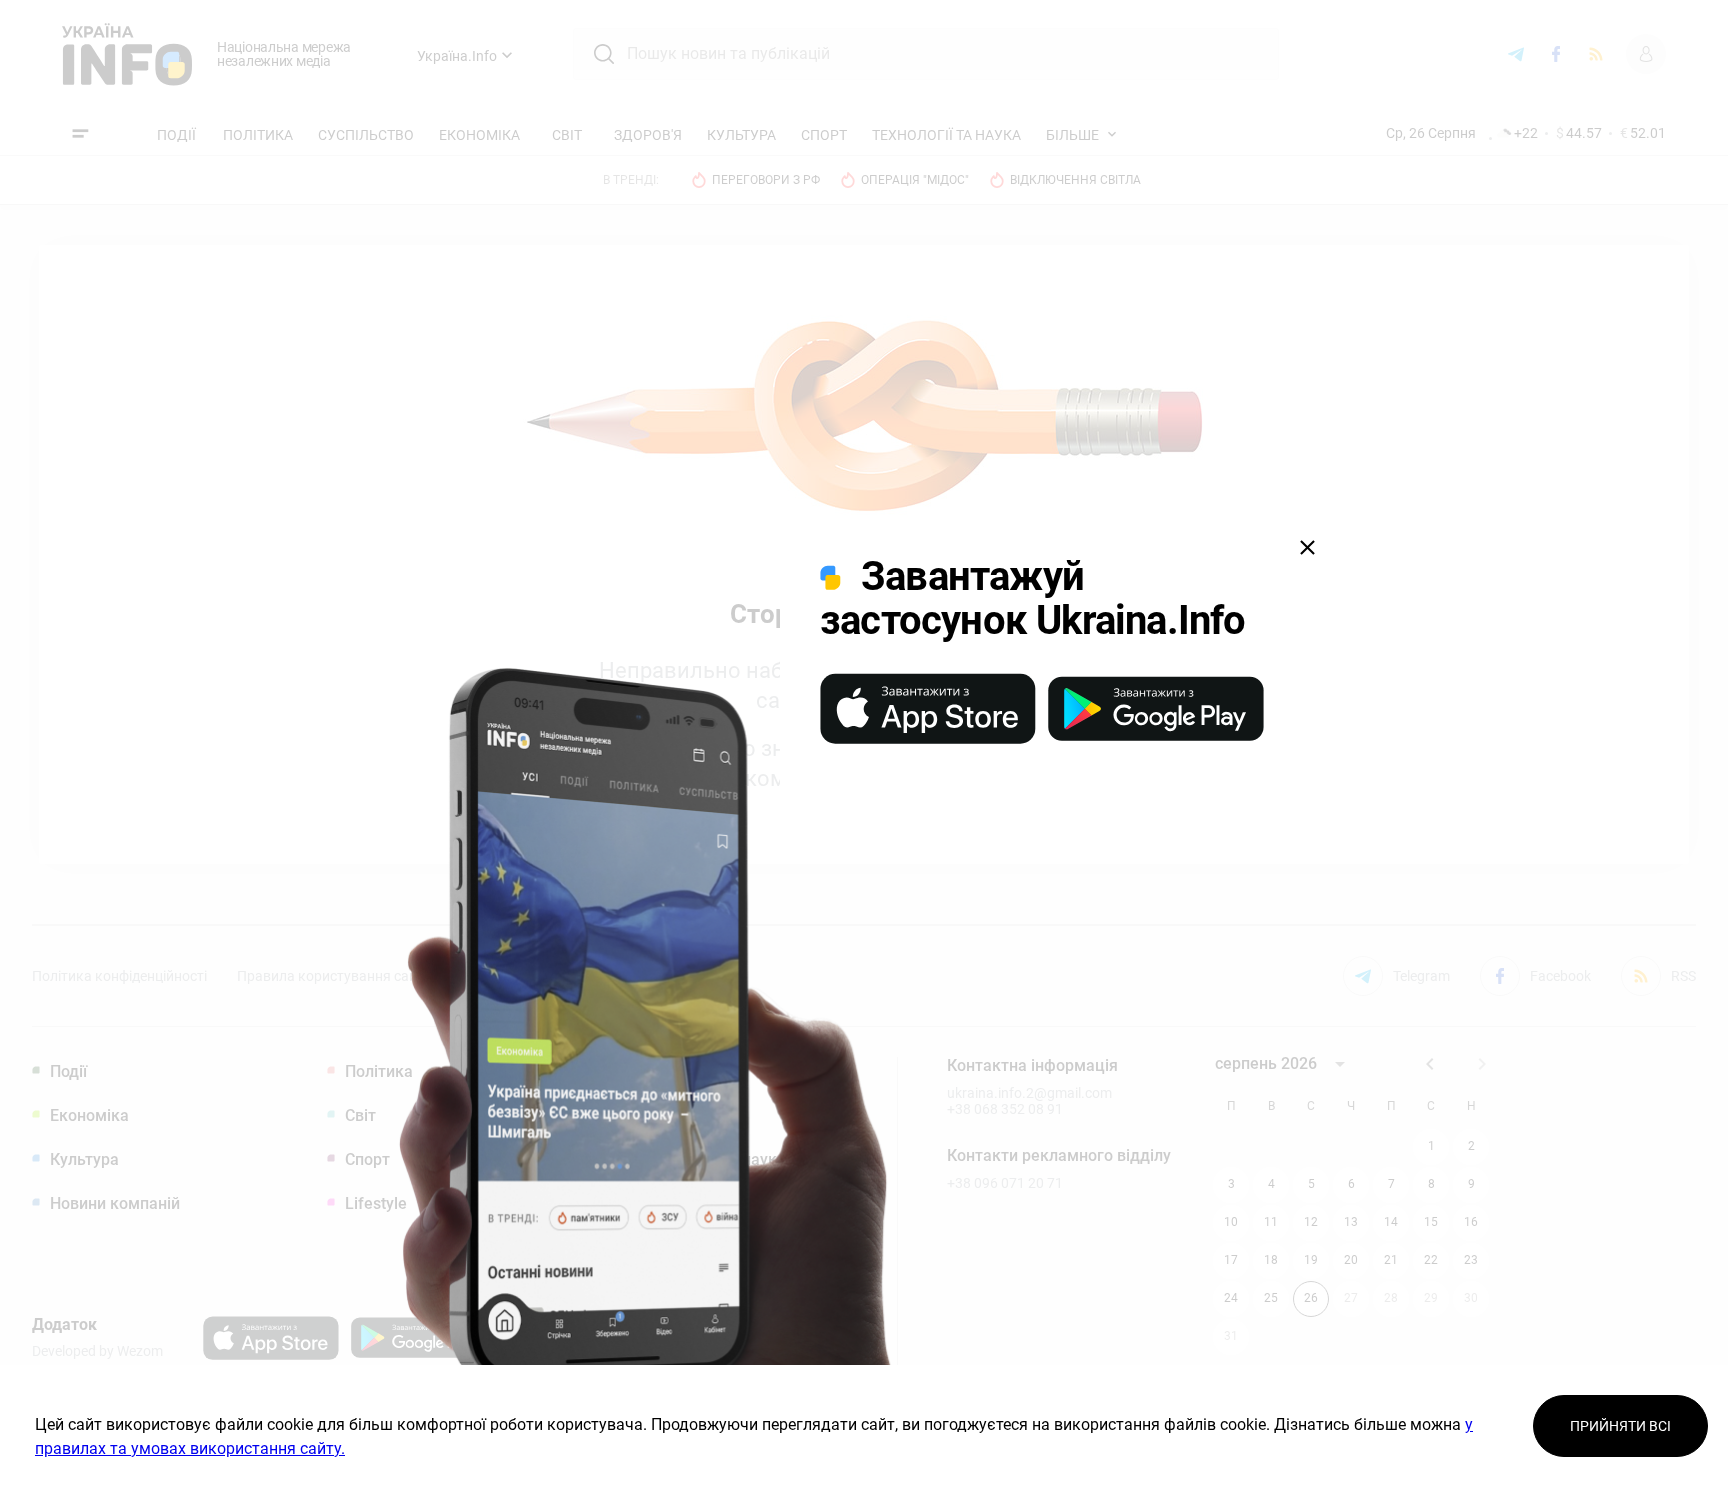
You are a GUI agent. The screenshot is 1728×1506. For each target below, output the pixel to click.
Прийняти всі (1620, 1426)
